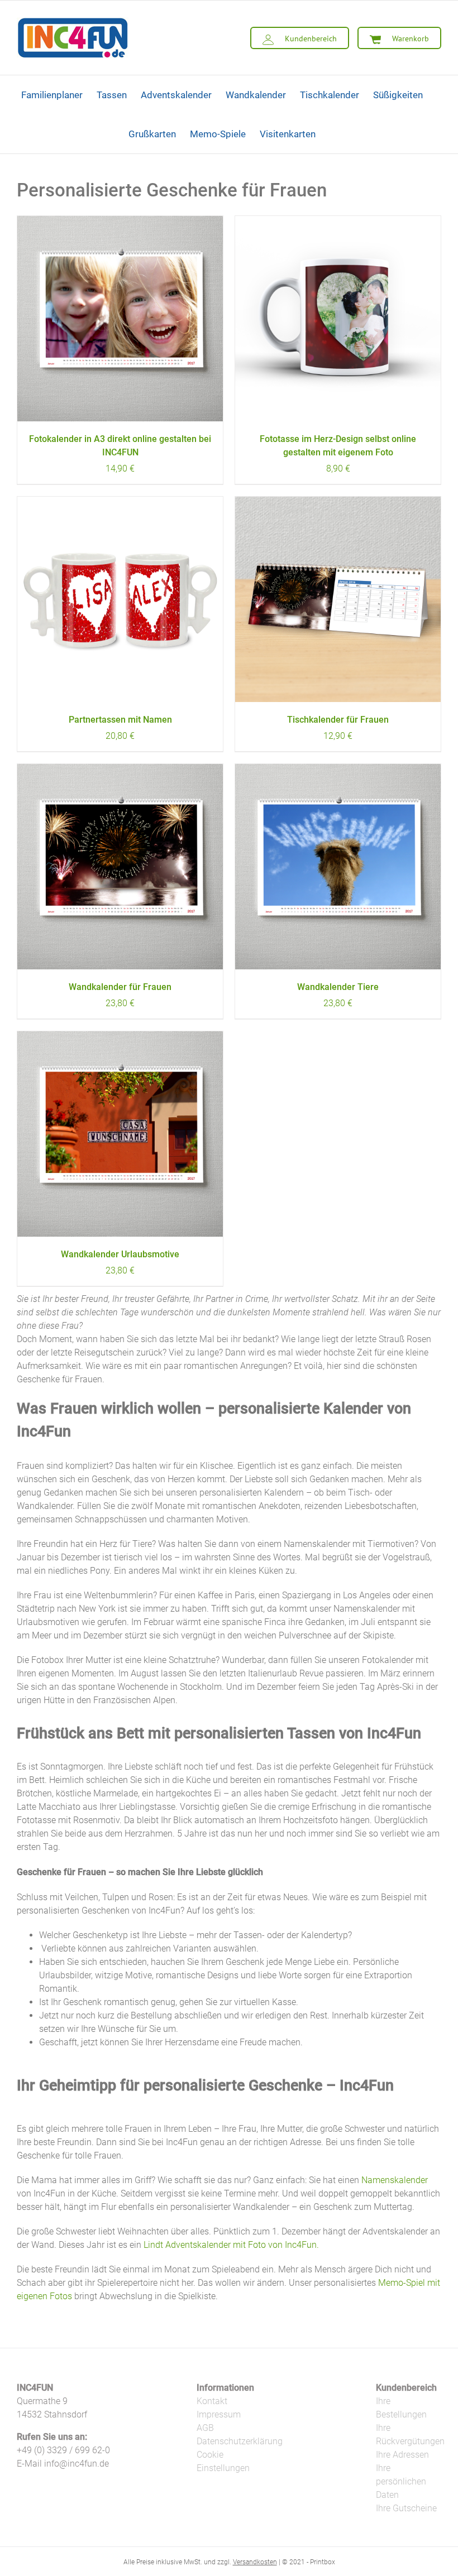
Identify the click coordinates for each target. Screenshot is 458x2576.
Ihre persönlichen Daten (401, 2481)
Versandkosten (255, 2562)
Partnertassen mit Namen (120, 720)
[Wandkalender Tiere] (338, 867)
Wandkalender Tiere (338, 987)
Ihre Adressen (402, 2455)
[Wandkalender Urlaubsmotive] (120, 1134)
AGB (205, 2428)
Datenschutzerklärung (240, 2441)
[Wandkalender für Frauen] (120, 867)
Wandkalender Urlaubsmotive (120, 1254)
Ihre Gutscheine (406, 2508)
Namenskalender (395, 2180)
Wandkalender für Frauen (120, 987)
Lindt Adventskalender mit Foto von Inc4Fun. (231, 2245)
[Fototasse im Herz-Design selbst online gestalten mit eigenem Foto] (338, 319)
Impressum (219, 2414)
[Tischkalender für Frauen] (338, 599)
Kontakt (212, 2401)
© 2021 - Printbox (309, 2562)
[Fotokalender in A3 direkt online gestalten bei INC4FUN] (120, 319)
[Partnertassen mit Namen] (120, 599)
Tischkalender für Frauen (338, 720)
